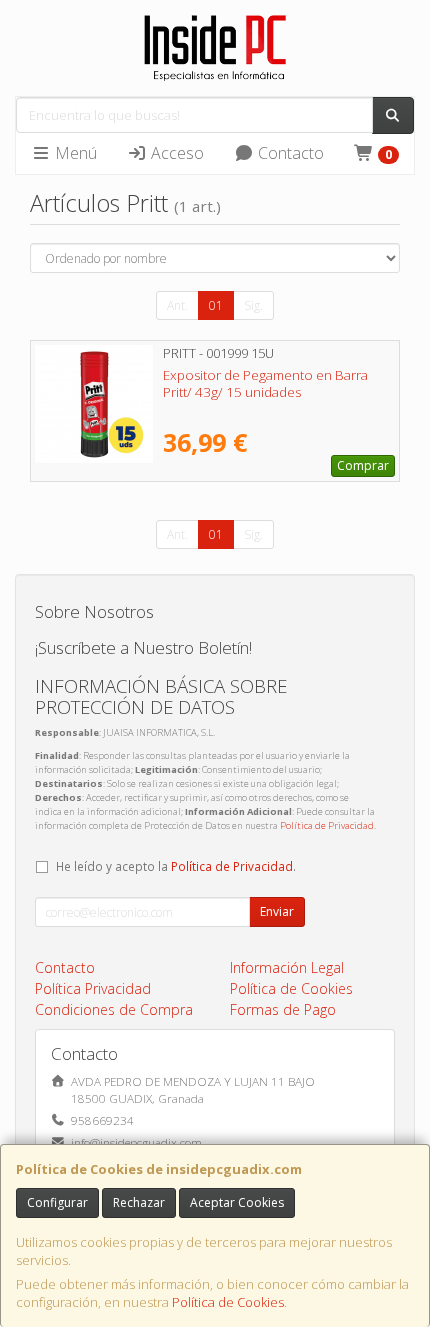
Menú (74, 153)
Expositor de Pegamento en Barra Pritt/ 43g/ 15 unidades (265, 383)
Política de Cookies (228, 1302)
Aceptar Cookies (237, 1202)
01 (216, 305)
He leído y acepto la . (176, 866)
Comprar (363, 465)
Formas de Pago (283, 1009)
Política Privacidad (93, 988)
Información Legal (287, 967)
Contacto (289, 153)
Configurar (57, 1202)
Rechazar (139, 1202)
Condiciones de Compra (114, 1009)
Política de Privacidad (327, 825)
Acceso (175, 153)
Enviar (277, 911)
